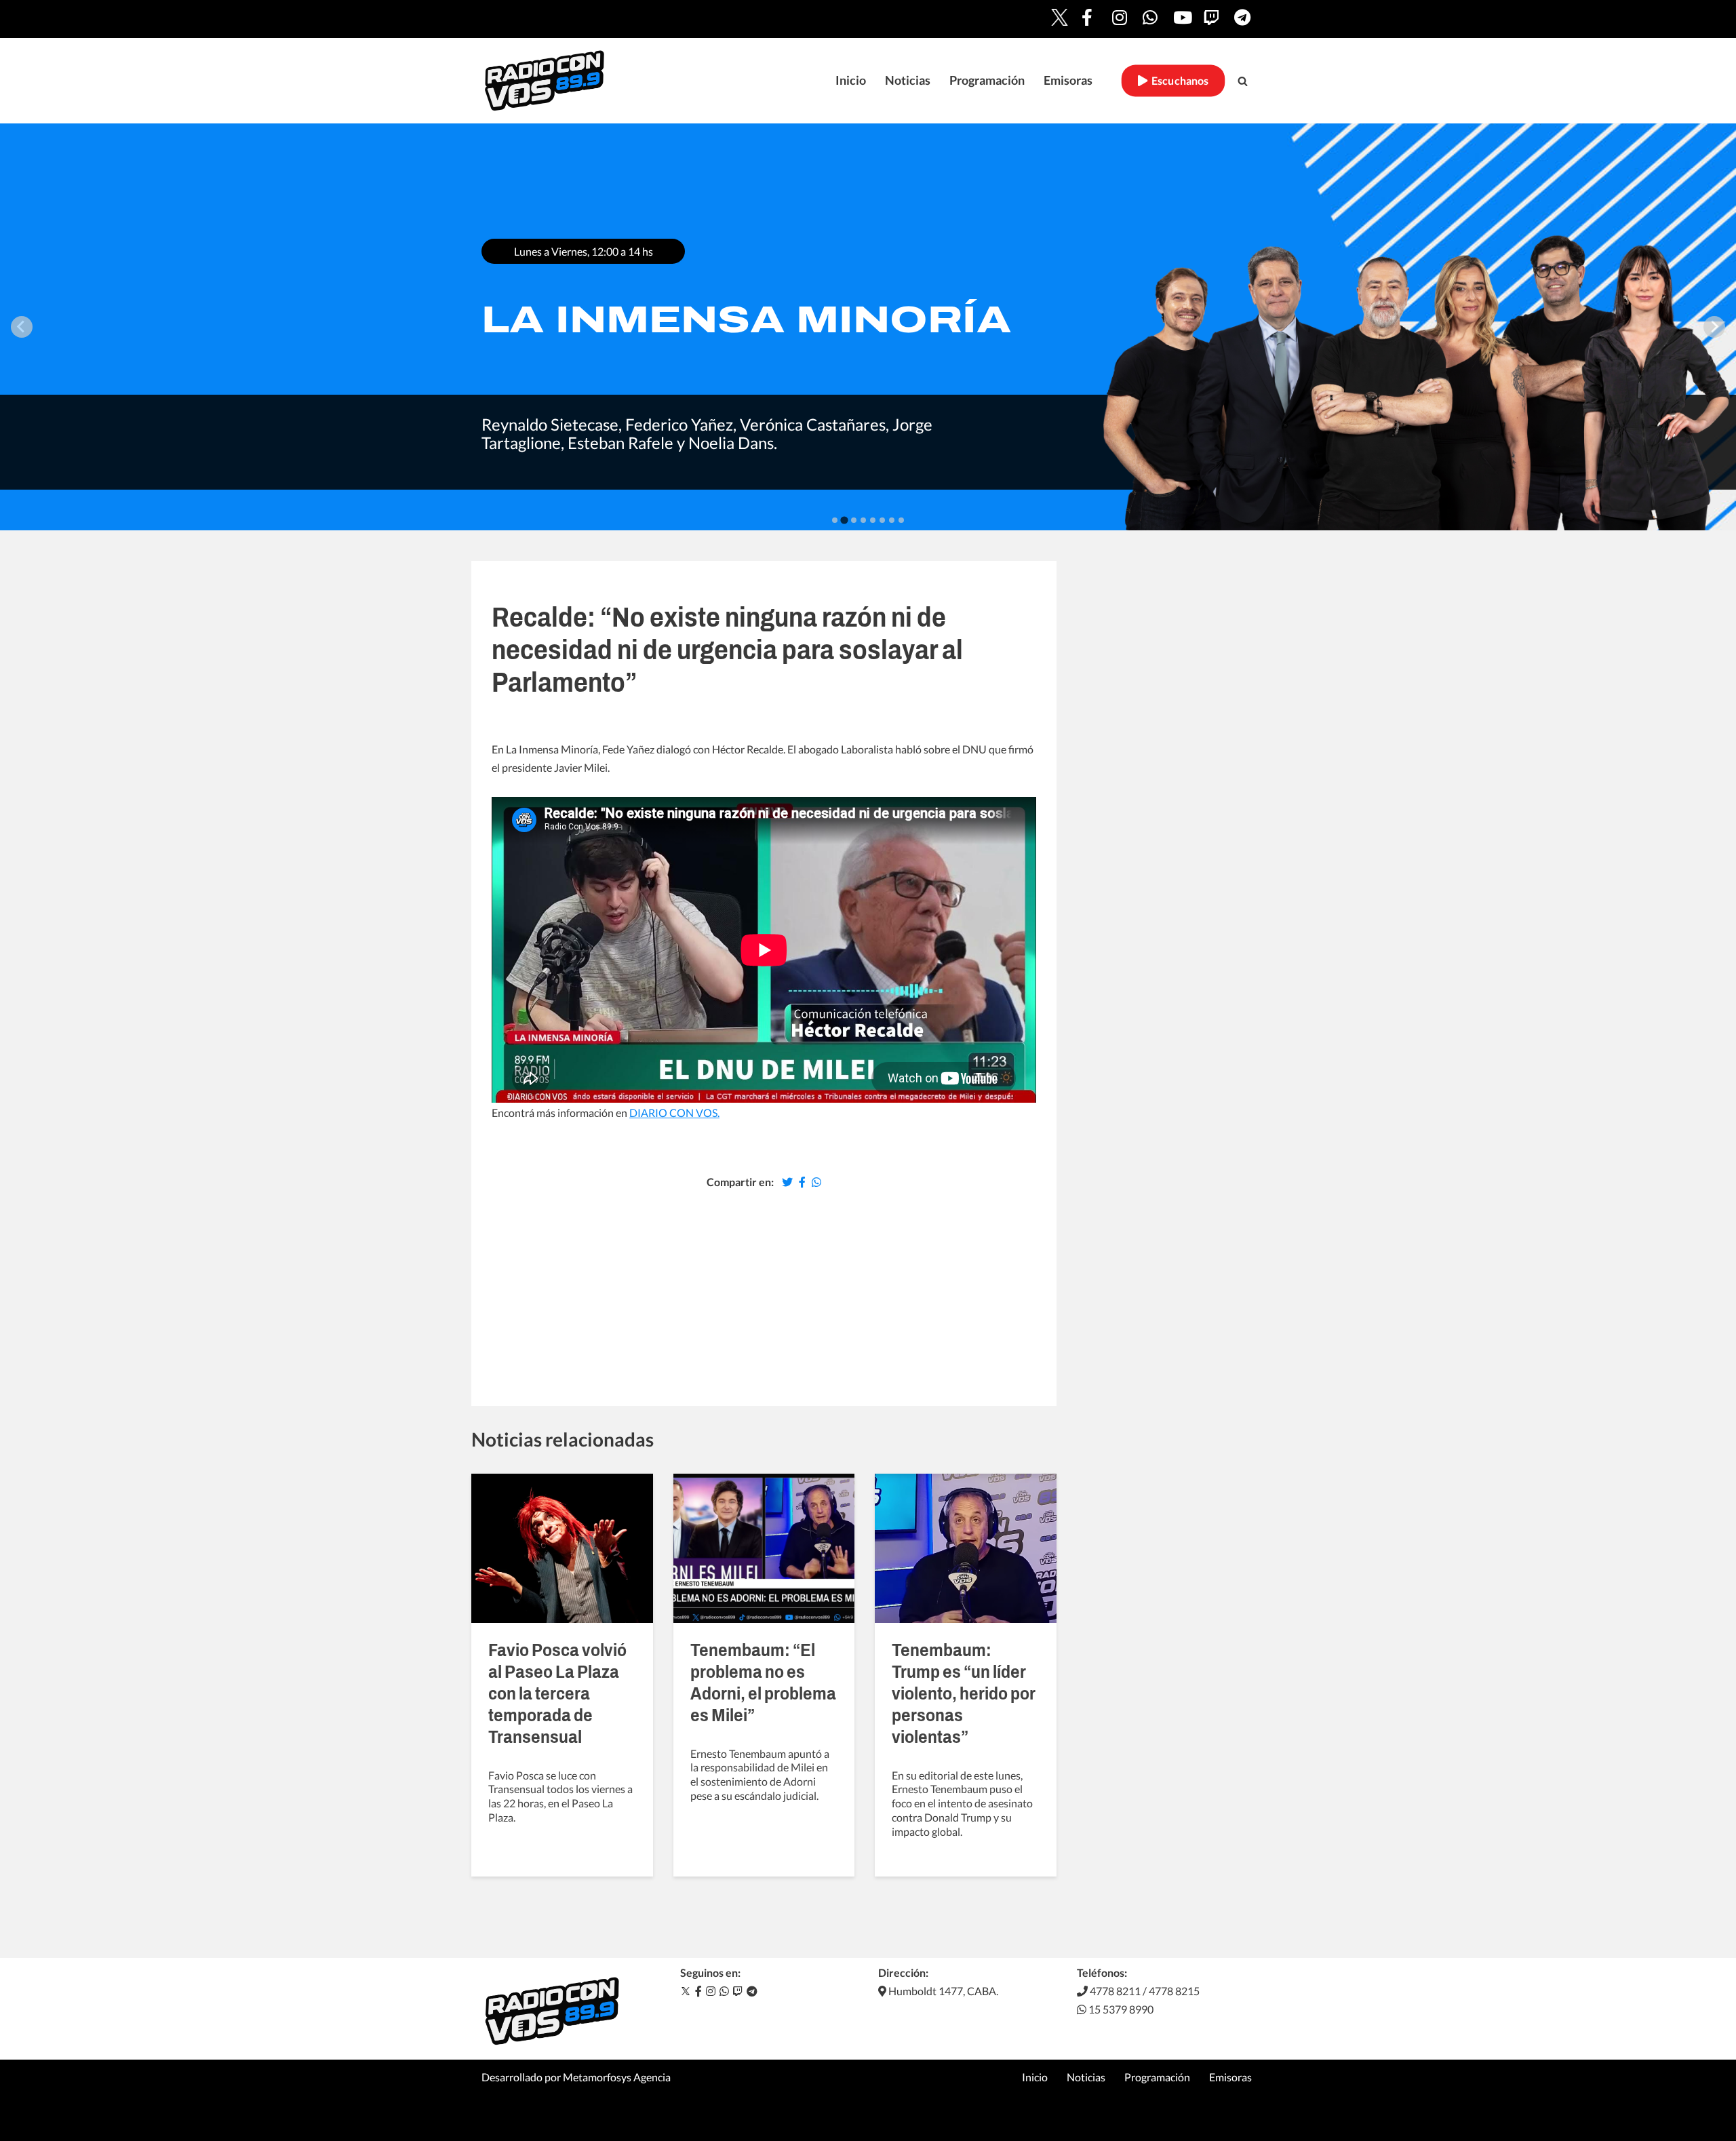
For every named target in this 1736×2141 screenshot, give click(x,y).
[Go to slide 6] (882, 520)
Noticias (908, 80)
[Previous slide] (22, 327)
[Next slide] (1714, 327)
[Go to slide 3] (853, 520)
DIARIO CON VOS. (674, 1113)
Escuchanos (1178, 80)
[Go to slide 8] (901, 520)
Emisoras (1068, 80)
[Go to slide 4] (863, 520)
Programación (987, 80)
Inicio (851, 80)
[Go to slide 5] (873, 520)
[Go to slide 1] (835, 520)
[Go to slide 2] (844, 520)
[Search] (1243, 81)
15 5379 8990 (1120, 2009)
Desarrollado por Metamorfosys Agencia (576, 2077)
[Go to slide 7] (892, 520)
